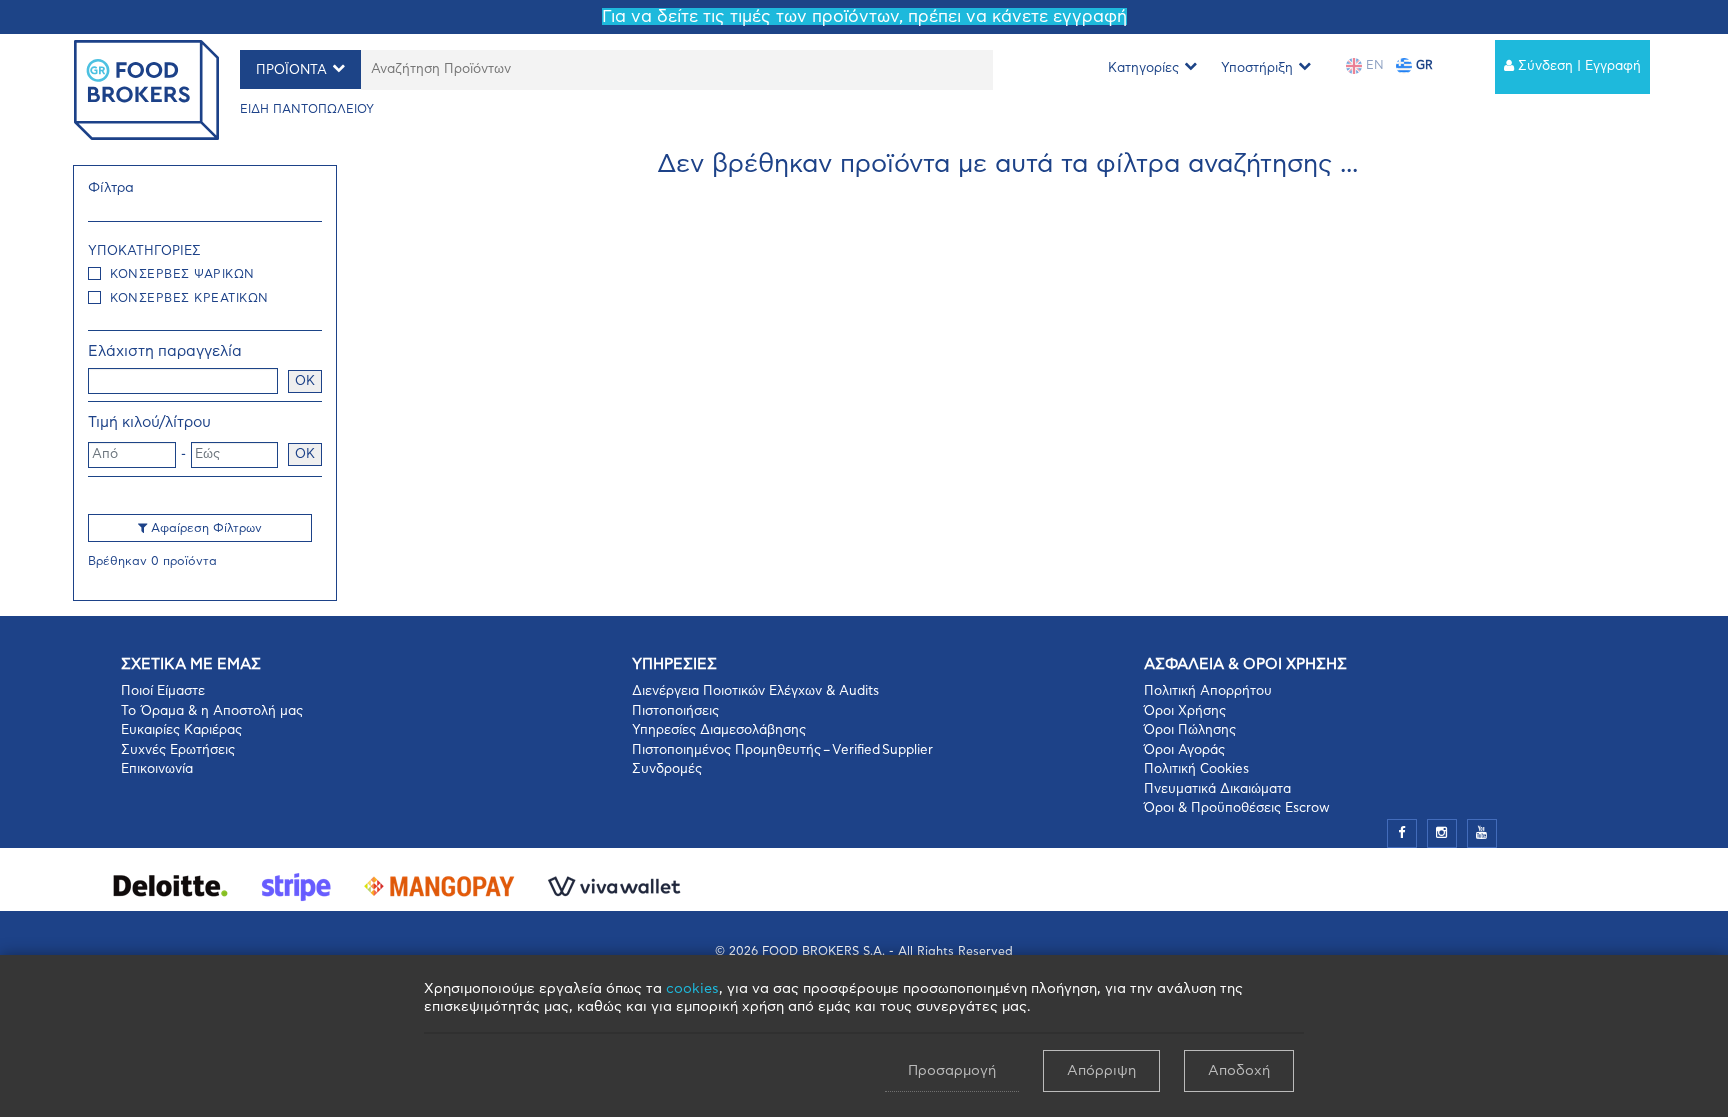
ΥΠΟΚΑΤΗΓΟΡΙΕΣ (144, 251)
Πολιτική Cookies (1196, 769)
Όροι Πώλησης (1190, 730)
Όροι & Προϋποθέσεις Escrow (1237, 808)
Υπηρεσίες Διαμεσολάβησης (719, 730)
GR (1422, 65)
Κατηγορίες (1143, 68)
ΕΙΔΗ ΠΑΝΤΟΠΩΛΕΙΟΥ (307, 109)
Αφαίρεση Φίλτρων (204, 528)
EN (1373, 65)
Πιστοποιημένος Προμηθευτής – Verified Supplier (782, 750)
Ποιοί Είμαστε (163, 691)
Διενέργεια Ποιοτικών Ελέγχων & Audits (755, 691)
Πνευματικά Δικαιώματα (1217, 789)
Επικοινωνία (157, 769)
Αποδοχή (1239, 1071)
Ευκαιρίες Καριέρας (181, 730)
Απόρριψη (1101, 1071)
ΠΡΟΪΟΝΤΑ (291, 70)
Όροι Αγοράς (1184, 750)
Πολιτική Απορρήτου (1208, 691)
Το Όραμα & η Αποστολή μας (212, 711)
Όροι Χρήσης (1185, 711)
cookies (692, 989)
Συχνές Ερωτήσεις (178, 750)
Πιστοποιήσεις (675, 711)
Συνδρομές (667, 769)
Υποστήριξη (1257, 68)
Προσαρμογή (952, 1071)
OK (305, 381)
